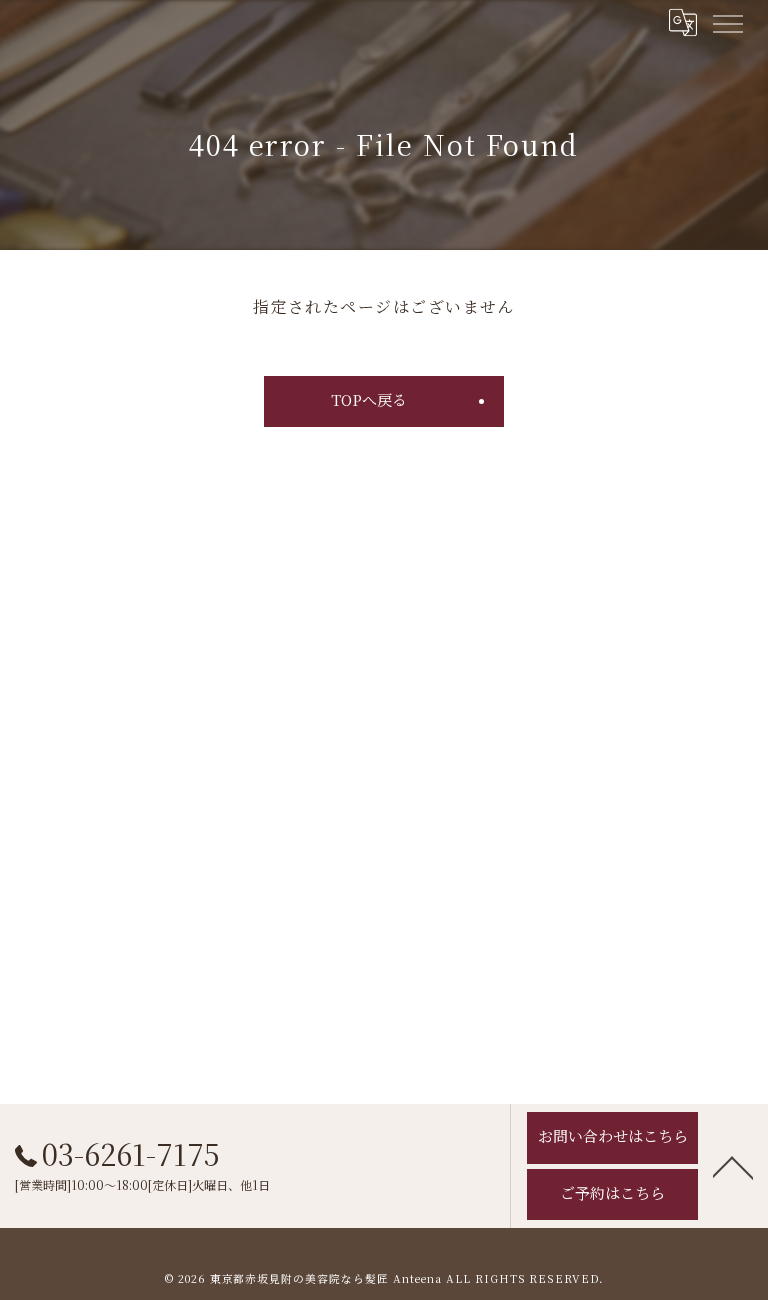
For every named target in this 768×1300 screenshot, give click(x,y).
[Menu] (727, 22)
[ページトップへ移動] (733, 1166)
